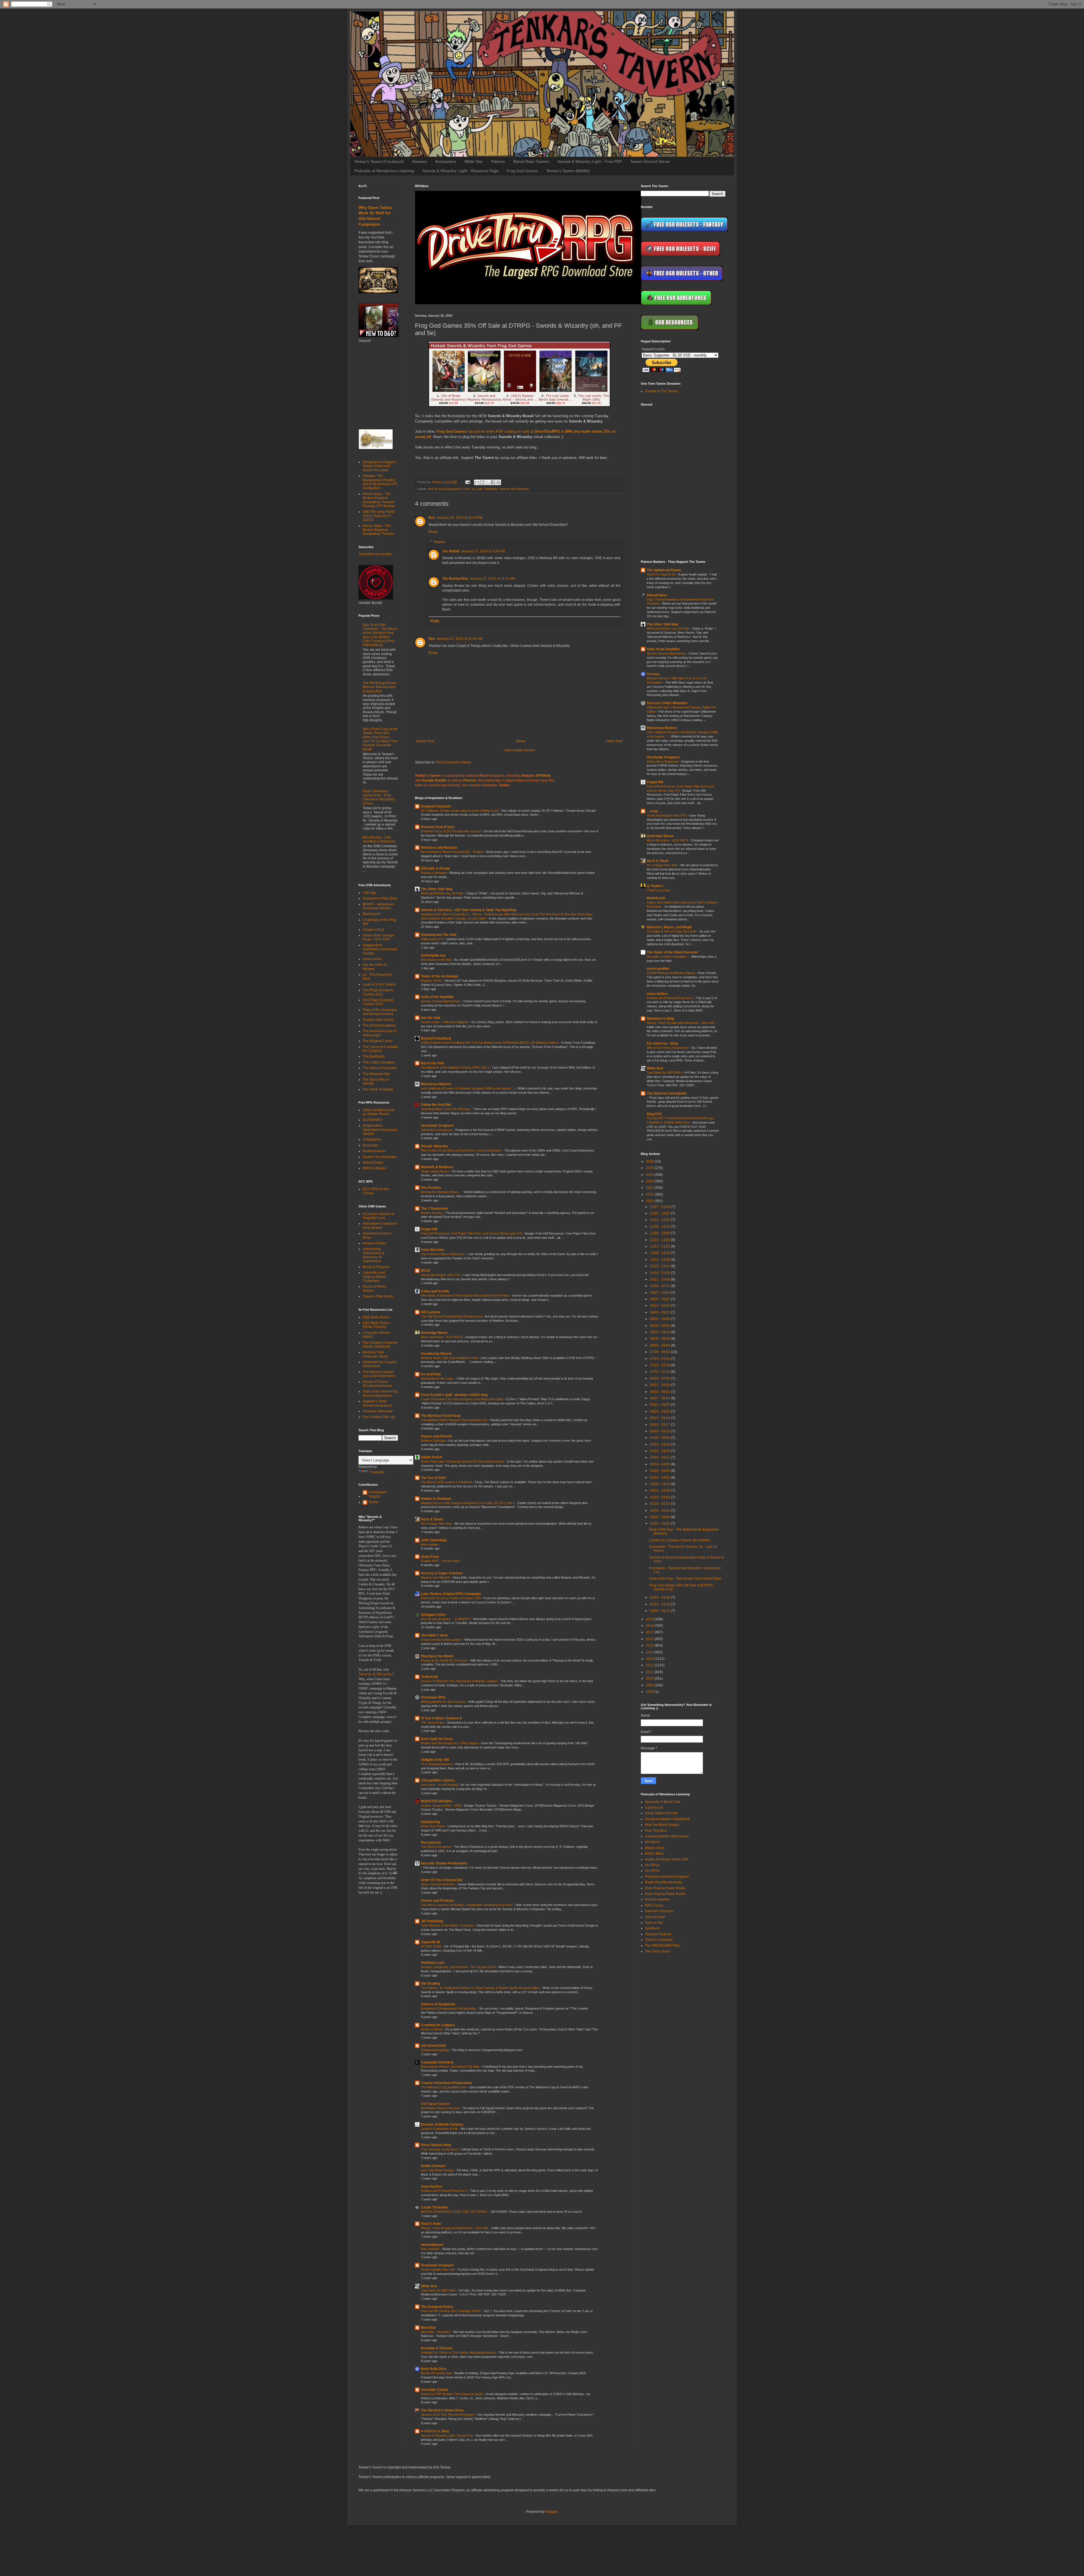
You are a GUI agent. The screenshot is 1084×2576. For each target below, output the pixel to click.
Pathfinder (491, 489)
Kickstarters (446, 161)
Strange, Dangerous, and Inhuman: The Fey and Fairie (459, 1967)
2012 (650, 1665)
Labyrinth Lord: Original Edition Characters (375, 1277)
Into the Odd (430, 1018)
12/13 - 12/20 (660, 1220)
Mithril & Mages (375, 1168)
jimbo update (430, 1544)
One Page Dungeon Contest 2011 (378, 992)
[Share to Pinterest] (498, 482)
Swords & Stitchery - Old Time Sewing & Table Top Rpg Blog (468, 910)
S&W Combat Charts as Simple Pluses (379, 1112)
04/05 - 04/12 (660, 1457)
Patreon (498, 161)
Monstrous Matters (436, 1084)
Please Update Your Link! (439, 2269)
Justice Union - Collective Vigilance (445, 1022)
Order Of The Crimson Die (442, 1880)
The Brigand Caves (378, 1041)
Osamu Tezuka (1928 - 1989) (442, 1805)
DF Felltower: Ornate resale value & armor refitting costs (460, 811)
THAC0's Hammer (659, 1940)
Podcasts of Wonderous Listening (384, 171)
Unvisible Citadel (434, 2390)
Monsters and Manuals (439, 848)
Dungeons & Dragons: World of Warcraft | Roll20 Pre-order (380, 466)
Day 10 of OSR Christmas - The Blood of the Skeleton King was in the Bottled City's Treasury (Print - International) (380, 635)
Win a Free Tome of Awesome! (668, 1048)
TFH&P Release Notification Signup (671, 973)
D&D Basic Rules (376, 1317)
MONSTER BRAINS (436, 1801)
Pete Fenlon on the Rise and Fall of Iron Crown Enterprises (462, 1150)
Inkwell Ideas (657, 595)
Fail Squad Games (435, 2104)
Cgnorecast (654, 1807)
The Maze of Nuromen (380, 1068)
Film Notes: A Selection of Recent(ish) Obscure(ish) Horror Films (466, 1295)
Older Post (614, 741)
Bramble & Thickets (437, 2348)
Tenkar (374, 1502)
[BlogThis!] (482, 482)
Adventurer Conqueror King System (380, 1225)
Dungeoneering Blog (435, 2050)
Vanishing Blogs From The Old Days (446, 1109)
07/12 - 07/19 (660, 1365)
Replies (440, 542)
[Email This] (477, 482)
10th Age (370, 893)
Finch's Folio (431, 2224)
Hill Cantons (431, 1312)
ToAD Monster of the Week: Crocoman (448, 1925)
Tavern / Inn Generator (380, 1157)
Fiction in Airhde (432, 2029)
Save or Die (654, 1923)
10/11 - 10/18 (660, 1279)
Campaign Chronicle (437, 2062)
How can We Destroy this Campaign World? (451, 2311)
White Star (474, 161)
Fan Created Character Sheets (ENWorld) (380, 1345)
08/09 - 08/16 (660, 1339)
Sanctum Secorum (659, 1911)
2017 (650, 1632)
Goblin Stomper (433, 2166)
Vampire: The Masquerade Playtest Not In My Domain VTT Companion (380, 482)
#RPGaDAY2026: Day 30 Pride (442, 893)
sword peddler (658, 969)
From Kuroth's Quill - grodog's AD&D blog (454, 1395)
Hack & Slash (432, 1519)
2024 (650, 1175)
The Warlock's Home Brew (442, 2410)
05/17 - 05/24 (660, 1418)
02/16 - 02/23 (660, 1504)
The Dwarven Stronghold (666, 1093)
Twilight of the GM (435, 1760)
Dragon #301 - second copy (441, 1561)
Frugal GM (429, 1229)
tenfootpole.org (433, 955)
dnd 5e (433, 489)
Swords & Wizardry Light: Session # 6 (447, 2435)
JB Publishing (432, 1921)
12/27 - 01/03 (660, 1207)
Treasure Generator (378, 1411)
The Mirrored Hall (376, 1074)
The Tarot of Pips (433, 1723)
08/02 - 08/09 (660, 1345)
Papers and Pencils (436, 1436)
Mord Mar (429, 2328)
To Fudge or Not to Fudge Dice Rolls (672, 931)
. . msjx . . (654, 811)
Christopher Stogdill (377, 1494)
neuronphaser (432, 2245)
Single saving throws (435, 1171)
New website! (430, 2249)
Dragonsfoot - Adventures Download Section (380, 949)
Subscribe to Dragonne (437, 1130)
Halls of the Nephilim (437, 997)
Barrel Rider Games (531, 161)
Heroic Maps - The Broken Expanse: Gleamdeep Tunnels (378, 530)
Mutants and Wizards (436, 1577)
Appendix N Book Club (663, 1802)
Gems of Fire (372, 959)
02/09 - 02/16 (660, 1511)
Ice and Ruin (431, 1374)
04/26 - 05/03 (660, 1438)
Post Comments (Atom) (454, 762)
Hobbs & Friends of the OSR (667, 1859)
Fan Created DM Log (379, 1417)
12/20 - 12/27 (660, 1213)
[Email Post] (467, 482)
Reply (433, 532)
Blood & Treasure (376, 1267)
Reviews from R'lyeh (438, 827)
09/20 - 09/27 (660, 1299)
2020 (650, 1201)
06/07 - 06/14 (660, 1398)
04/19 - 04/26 (660, 1445)
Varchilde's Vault (434, 1635)
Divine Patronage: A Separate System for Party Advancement (463, 1461)
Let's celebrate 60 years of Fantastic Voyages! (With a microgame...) (468, 1088)
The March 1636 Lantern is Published (447, 1482)
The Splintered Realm (664, 570)
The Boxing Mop (455, 579)
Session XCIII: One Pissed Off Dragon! (448, 2415)
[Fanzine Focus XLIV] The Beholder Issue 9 (451, 831)
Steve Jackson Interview (438, 1884)
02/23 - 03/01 (660, 1497)
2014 (650, 1652)
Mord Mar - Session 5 (436, 2332)
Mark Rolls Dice (434, 2369)
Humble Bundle (434, 780)
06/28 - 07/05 (660, 1378)
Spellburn (653, 1928)
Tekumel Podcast (658, 1934)
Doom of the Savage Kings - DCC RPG (378, 937)
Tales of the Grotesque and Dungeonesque (380, 1012)
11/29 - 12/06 (660, 1233)
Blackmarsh (372, 914)
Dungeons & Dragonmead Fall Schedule (449, 2008)
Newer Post (425, 741)
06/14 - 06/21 (660, 1392)
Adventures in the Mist (437, 960)
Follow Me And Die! (436, 1105)
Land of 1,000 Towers (379, 984)
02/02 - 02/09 (660, 1517)
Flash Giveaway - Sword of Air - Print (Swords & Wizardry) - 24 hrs (379, 797)
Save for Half (655, 1917)
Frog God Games (522, 171)
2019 (650, 1619)
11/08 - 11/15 (660, 1253)
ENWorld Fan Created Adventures (380, 1364)
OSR (466, 489)
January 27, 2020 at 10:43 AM (460, 639)
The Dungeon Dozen (437, 2307)
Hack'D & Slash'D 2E (662, 574)
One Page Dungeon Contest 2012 (378, 1002)
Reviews (420, 161)
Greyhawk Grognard (437, 1126)
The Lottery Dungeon (379, 1062)
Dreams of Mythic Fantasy (442, 2124)
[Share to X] (488, 482)
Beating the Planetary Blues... (441, 1192)
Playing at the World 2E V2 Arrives (445, 1660)
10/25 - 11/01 (660, 1266)
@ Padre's (655, 886)
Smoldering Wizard (436, 1354)
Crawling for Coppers (438, 2025)
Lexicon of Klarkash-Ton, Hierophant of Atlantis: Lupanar (460, 1681)
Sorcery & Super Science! (442, 1573)
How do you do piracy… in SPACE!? (446, 1619)
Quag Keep (430, 1557)
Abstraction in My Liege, (438, 1378)
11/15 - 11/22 (660, 1246)
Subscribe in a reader (375, 554)
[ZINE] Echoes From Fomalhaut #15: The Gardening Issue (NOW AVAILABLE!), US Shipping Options (490, 1043)
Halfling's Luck (433, 1963)
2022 (650, 1188)
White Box (429, 2286)
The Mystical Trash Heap (441, 1416)
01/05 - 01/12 (660, 1611)
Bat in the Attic (433, 1063)
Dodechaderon (374, 1151)
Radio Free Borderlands (664, 1882)
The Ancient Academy (379, 1025)
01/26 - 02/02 (660, 1524)
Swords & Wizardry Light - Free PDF (590, 161)
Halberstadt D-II (432, 939)
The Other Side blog (437, 889)
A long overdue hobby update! (442, 1640)
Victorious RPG (433, 1697)
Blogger (551, 2512)
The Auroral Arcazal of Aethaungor (380, 1033)
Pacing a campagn (434, 873)
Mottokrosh (656, 898)
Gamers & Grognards (438, 2004)
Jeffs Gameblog (434, 1540)
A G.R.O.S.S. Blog (435, 2431)
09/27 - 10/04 (660, 1293)
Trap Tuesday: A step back (440, 2149)
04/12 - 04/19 (660, 1451)
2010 (650, 1678)
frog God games (450, 489)
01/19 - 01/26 (660, 1597)
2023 (650, 1181)
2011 (650, 1672)
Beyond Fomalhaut (436, 1038)
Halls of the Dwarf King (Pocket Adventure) (380, 1393)
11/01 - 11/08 (660, 1260)
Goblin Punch (431, 1457)
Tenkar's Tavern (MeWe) (568, 171)
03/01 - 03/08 (660, 1491)
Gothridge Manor (434, 1333)
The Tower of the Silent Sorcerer (672, 952)
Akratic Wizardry (434, 1146)
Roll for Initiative (657, 1899)
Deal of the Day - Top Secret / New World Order (685, 1579)
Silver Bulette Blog (436, 2145)
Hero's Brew (654, 1853)
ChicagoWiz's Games (438, 1780)
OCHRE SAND (432, 1946)
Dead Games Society (661, 1813)
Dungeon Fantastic (436, 806)
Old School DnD (433, 2046)
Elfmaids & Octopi (435, 868)
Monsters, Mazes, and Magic (669, 927)
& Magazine (372, 1139)
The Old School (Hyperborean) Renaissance (452, 1316)
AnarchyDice (431, 2187)
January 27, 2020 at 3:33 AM (483, 551)
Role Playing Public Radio (665, 1888)
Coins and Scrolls (435, 1291)
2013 (650, 1659)
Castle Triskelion (434, 2207)
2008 (650, 1692)
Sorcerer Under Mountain (667, 703)
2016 (650, 1639)
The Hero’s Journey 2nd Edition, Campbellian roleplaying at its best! (467, 1905)
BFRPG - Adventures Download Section (379, 906)
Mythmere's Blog (660, 1019)
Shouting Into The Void (439, 935)
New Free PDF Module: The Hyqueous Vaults (453, 2394)
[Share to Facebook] (493, 482)
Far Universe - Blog (662, 1043)
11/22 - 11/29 (660, 1240)
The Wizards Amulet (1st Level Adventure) (379, 1374)
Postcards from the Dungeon (667, 1877)
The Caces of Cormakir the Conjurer (380, 1049)
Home (520, 741)
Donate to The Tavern (662, 391)
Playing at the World (437, 1656)
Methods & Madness (437, 1167)
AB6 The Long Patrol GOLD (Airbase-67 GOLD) (379, 516)
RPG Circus (654, 1905)
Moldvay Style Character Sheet (375, 1354)
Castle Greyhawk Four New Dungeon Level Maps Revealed (462, 1399)
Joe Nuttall (451, 551)
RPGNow (543, 776)
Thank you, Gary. (659, 890)
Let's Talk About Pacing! (438, 2170)
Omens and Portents (437, 1901)
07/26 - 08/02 (660, 1352)
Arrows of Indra (374, 1243)
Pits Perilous (431, 1188)
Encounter (371, 1145)
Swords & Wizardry (375, 1674)
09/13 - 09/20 (660, 1306)
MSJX (426, 1271)
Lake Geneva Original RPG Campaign (451, 1594)
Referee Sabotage (434, 1441)
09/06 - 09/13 (660, 1312)
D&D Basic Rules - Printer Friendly (377, 1325)
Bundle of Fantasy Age (437, 2373)
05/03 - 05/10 (660, 1431)
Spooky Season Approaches (441, 1001)
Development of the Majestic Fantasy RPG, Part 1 (455, 1067)
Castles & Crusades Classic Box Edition (680, 1540)
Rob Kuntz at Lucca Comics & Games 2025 (451, 1598)
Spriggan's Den (433, 1615)
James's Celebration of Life (440, 2129)
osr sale (477, 489)
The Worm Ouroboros (436, 1847)
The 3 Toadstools (434, 1209)
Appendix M (430, 1942)
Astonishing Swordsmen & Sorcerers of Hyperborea (373, 1255)
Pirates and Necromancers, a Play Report (450, 1743)
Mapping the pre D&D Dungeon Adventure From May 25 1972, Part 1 (468, 1503)
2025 (650, 1168)
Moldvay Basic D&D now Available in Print (450, 1358)
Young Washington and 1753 (441, 1275)
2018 (650, 1626)
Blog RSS (654, 1114)
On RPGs (652, 1865)
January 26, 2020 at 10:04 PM (460, 518)
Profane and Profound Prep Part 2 (444, 2191)
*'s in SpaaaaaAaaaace (437, 1764)
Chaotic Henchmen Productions (446, 2083)
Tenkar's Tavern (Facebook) (379, 161)
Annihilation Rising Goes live (441, 2108)
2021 (650, 1194)
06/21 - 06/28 (660, 1385)
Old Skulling (430, 1984)
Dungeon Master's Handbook (667, 1819)
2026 (650, 1161)
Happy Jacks (655, 1848)
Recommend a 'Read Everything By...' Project (452, 852)
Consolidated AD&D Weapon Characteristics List (454, 1420)
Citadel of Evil (373, 930)
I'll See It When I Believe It (441, 1718)
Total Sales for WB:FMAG (439, 2290)
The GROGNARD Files (663, 1945)
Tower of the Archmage (440, 976)
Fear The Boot (656, 1831)
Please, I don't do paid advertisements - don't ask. (455, 2228)
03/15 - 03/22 (660, 1478)
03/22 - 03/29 (660, 1471)
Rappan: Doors (432, 981)
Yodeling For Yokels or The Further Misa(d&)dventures (459, 2352)
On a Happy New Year (437, 1524)
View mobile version (519, 750)
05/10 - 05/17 (660, 1425)
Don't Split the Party (437, 1739)
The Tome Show (657, 1951)
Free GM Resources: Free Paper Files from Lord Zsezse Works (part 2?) (472, 1233)
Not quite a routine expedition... (668, 957)
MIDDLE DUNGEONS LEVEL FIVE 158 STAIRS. (455, 2212)
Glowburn (653, 1842)
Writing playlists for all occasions (443, 1702)
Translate (377, 1472)
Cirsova (653, 674)
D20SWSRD (372, 1120)
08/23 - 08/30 (660, 1326)
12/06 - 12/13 (660, 1227)
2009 (650, 1685)
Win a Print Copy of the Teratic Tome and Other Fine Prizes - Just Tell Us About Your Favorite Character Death (380, 739)
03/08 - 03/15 (660, 1484)
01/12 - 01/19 (660, 1604)
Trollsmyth (429, 1677)
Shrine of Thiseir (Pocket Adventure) (377, 1384)
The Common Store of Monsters (443, 1254)
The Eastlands (374, 1056)
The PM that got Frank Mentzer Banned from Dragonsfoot (380, 687)
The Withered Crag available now (444, 2087)
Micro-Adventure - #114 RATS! (442, 1337)
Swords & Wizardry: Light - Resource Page (460, 171)
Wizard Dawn (373, 1163)
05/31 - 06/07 (660, 1405)
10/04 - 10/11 (660, 1286)
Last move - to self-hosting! (440, 1785)
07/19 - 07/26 (660, 1359)
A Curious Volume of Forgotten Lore (378, 1216)
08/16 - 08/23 (660, 1332)
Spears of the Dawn (378, 1296)
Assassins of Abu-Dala (380, 898)
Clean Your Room (433, 1826)
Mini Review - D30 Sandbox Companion (379, 839)
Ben (432, 518)
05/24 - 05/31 (660, 1411)
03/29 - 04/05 (660, 1464)
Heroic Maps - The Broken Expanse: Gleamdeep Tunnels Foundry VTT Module (379, 500)
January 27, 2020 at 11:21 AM (492, 579)
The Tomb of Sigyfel (378, 1089)
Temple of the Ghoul (378, 1020)
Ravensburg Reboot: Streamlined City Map (451, 2067)
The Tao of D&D (433, 1478)
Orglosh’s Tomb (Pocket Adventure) (377, 1403)
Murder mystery (432, 1213)
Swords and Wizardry (514, 489)
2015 (650, 1645)
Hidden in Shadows (436, 1499)
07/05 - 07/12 (660, 1372)
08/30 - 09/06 (660, 1319)
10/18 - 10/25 (660, 1273)
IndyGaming (430, 1822)
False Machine (432, 1250)
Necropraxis (431, 1842)
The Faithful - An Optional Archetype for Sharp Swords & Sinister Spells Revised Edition (481, 1988)
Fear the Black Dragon (662, 1825)
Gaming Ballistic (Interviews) (667, 1836)
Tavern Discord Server (650, 161)
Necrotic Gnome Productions (444, 1863)
